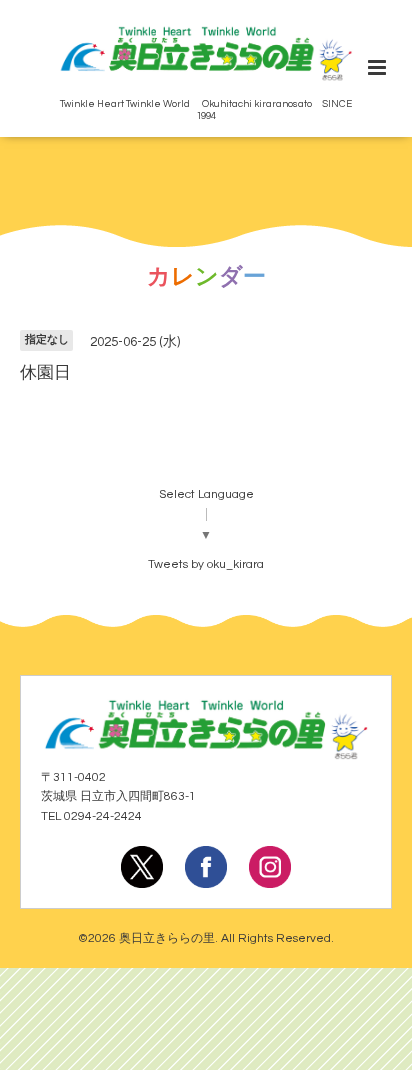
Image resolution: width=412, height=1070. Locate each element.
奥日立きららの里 (167, 938)
